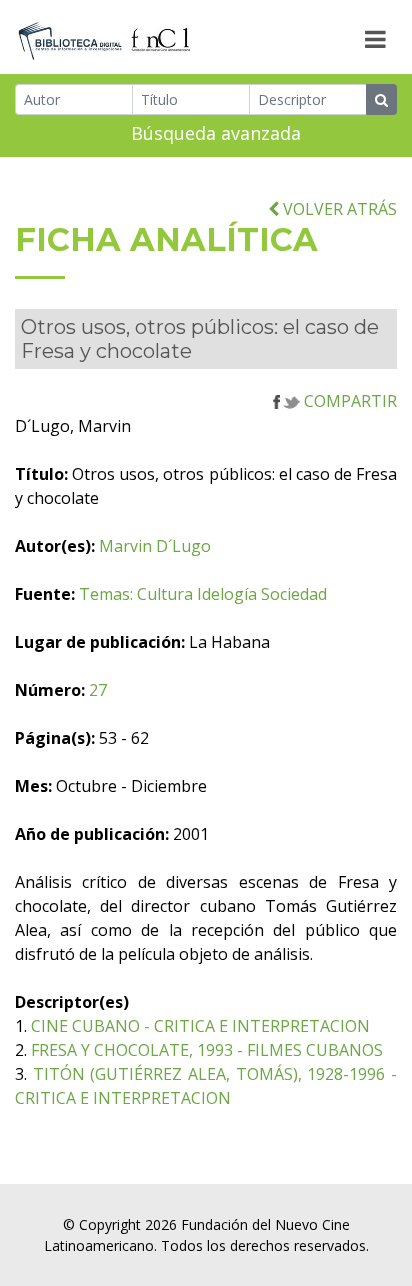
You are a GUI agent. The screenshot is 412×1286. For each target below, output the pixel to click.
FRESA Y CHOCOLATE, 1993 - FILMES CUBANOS (207, 1050)
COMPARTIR (348, 401)
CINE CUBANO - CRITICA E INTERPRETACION (200, 1026)
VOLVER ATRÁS (338, 209)
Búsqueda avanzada (216, 133)
